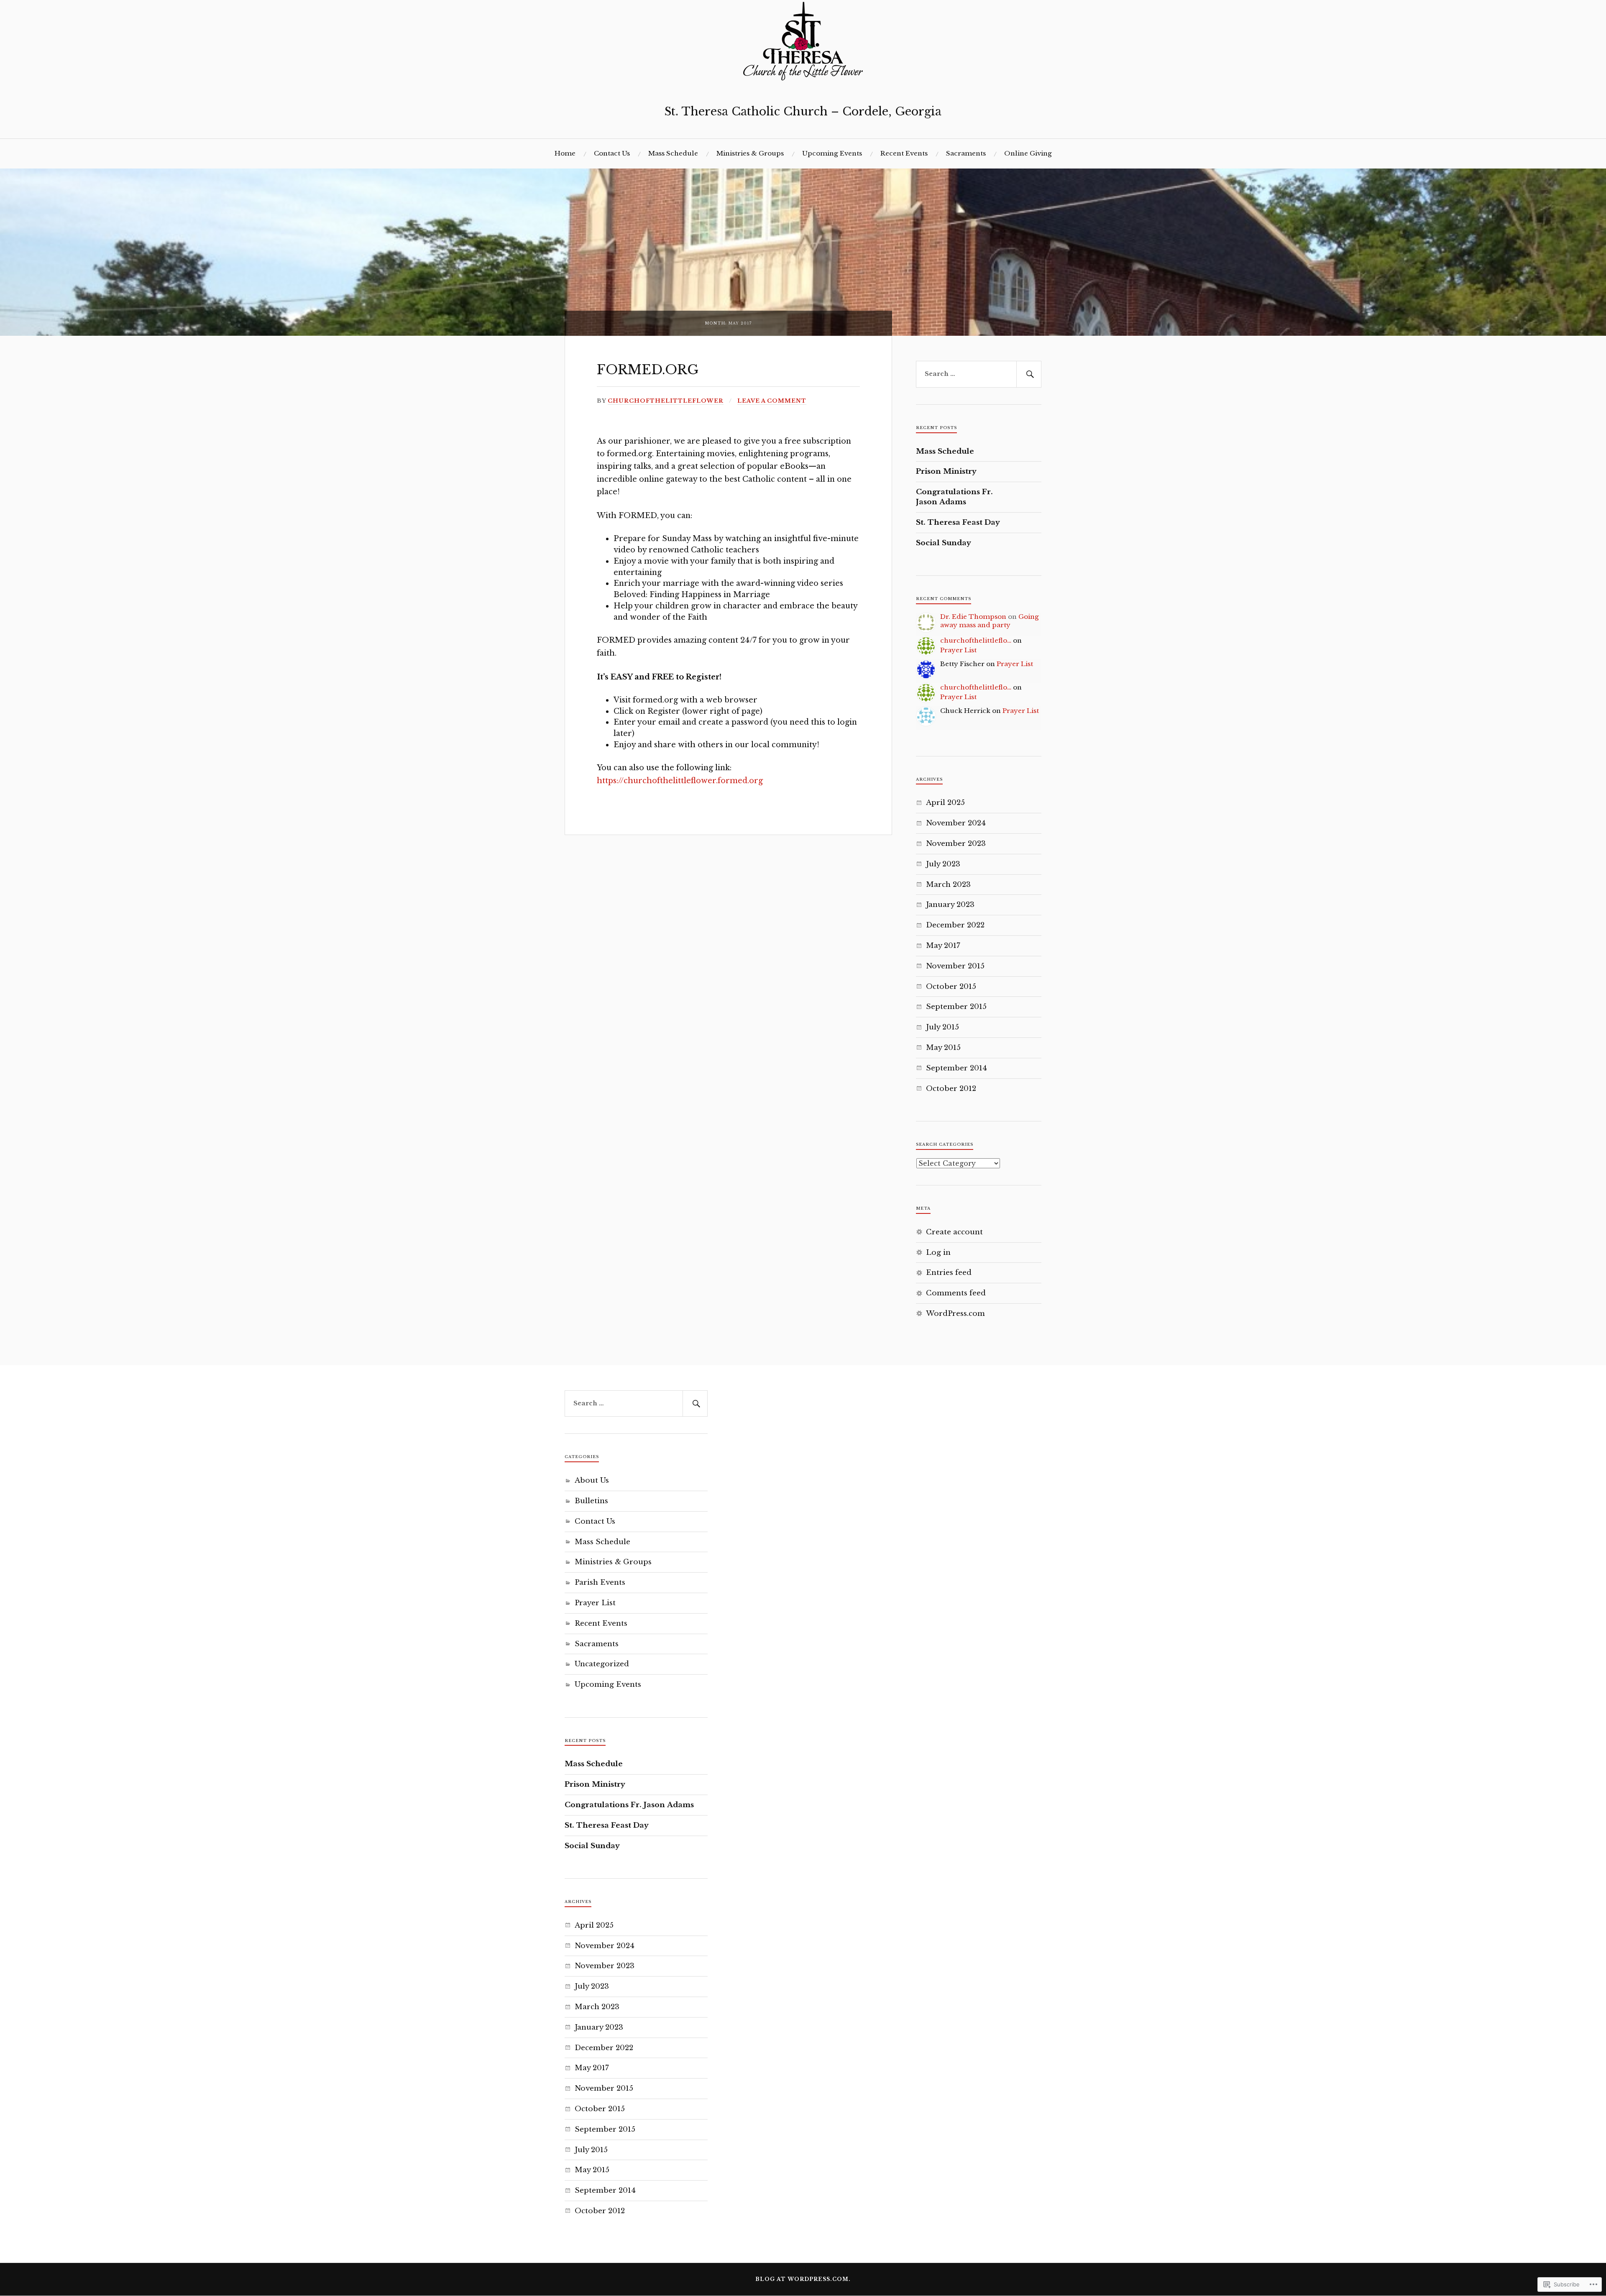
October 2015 (951, 987)
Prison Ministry (946, 471)
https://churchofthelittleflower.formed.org (680, 781)
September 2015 (956, 1007)
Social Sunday (944, 543)
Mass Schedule (673, 153)
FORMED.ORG (648, 370)
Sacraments (966, 153)
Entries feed (949, 1273)
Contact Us (612, 153)
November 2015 (955, 966)
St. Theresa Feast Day (958, 522)
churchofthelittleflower (666, 401)
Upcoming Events (832, 153)
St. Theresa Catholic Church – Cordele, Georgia (803, 111)
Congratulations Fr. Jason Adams (954, 497)
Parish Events (600, 1582)
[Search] (1029, 374)
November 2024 (956, 823)
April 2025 (945, 803)
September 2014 (956, 1068)
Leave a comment (772, 401)
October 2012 (951, 1089)
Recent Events (904, 153)
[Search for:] (979, 374)
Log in (938, 1253)
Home (565, 153)
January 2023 (950, 905)
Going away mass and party (990, 621)
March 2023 (948, 885)
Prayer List (958, 650)
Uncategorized (602, 1664)
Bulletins (591, 1501)
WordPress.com (955, 1314)
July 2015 (942, 1027)
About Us (592, 1480)
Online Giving (1028, 153)
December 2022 (955, 925)
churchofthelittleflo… (976, 640)
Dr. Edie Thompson (973, 617)
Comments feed (956, 1293)
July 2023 (943, 864)
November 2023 (956, 844)
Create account (954, 1232)
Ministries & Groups (750, 153)
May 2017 (943, 946)
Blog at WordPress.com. (803, 2279)
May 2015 (943, 1048)
